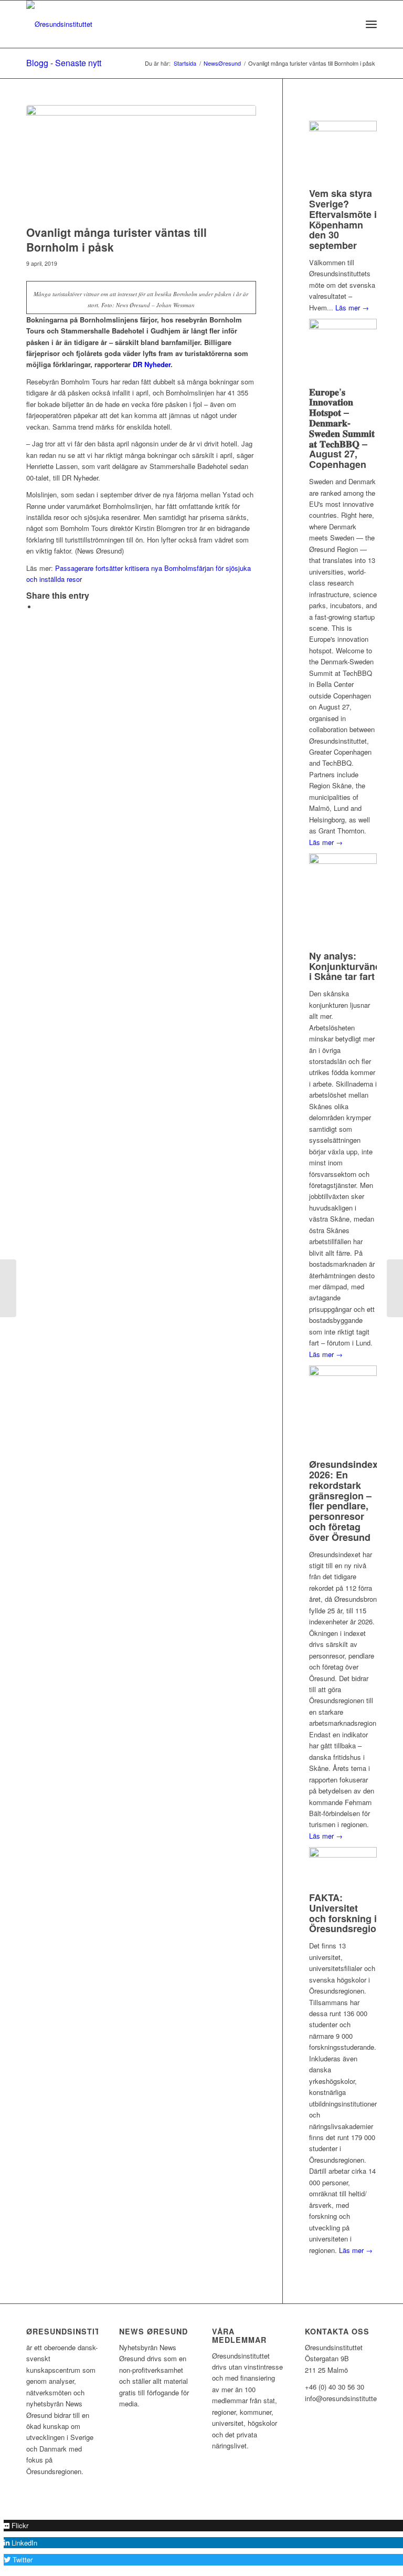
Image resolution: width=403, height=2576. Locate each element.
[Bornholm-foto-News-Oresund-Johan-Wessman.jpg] (141, 163)
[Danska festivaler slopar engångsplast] (8, 1288)
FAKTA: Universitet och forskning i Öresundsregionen (351, 1913)
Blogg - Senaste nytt (64, 63)
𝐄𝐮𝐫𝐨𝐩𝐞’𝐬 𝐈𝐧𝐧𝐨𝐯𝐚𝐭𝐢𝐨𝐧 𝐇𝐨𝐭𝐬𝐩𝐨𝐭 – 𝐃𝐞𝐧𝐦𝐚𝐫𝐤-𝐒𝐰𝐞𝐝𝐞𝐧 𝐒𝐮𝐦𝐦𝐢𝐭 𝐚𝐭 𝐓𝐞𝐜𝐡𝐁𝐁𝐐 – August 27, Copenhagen (342, 428)
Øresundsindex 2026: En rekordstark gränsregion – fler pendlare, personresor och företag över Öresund (343, 1501)
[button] (16, 2525)
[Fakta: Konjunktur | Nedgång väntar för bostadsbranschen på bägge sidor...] (395, 1288)
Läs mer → (352, 307)
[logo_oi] (59, 24)
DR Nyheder (152, 364)
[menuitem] (348, 24)
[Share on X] (39, 607)
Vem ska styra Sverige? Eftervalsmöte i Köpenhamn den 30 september (343, 219)
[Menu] (371, 24)
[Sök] (348, 24)
